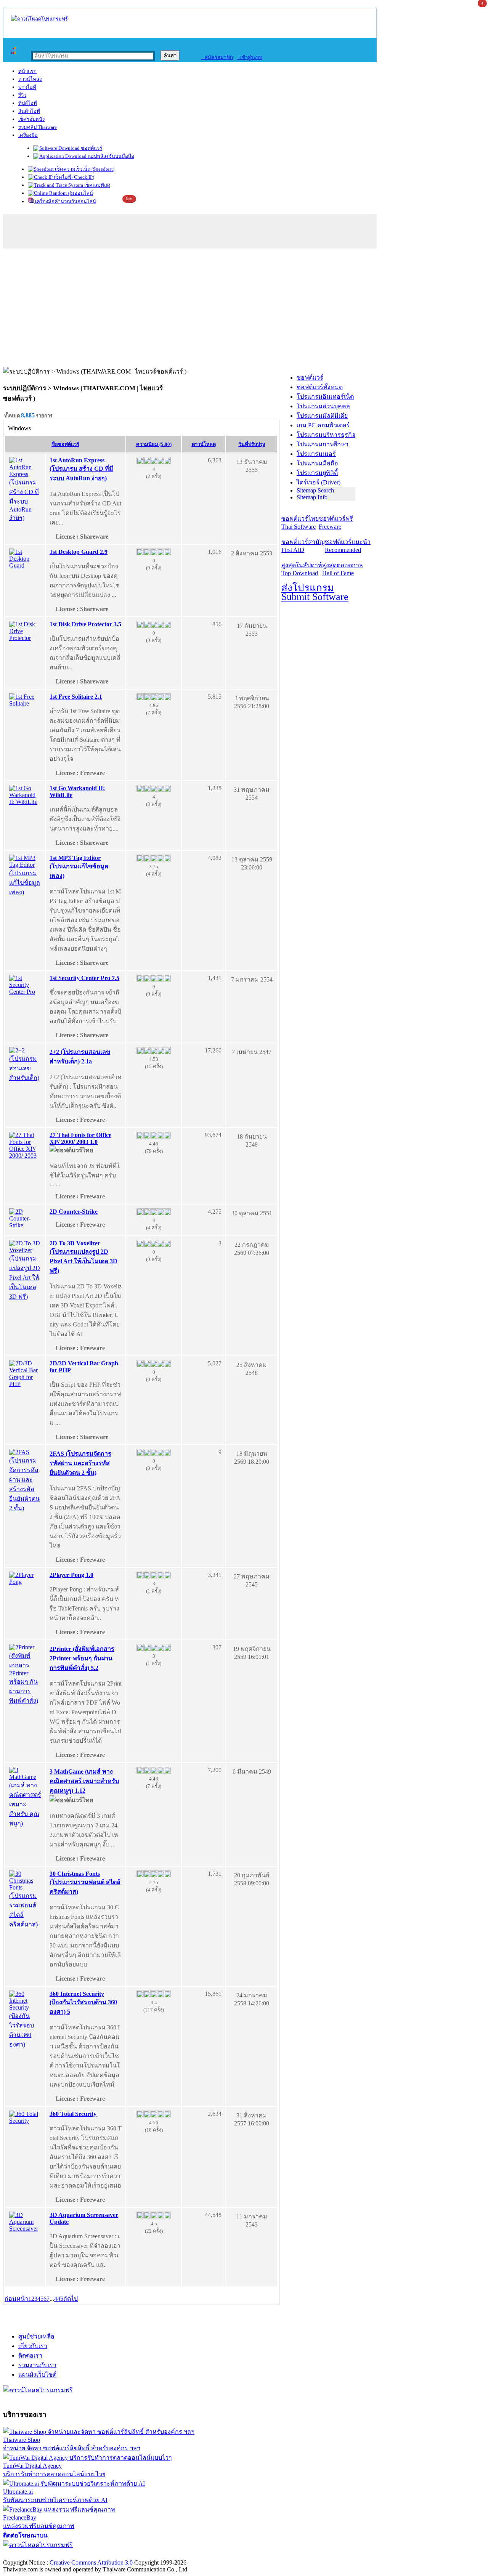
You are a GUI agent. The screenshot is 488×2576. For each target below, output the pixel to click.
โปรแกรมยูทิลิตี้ (317, 473)
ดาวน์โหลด (30, 79)
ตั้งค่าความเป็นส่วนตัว (32, 2554)
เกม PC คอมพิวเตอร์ (323, 425)
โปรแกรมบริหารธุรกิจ (326, 435)
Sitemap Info (312, 497)
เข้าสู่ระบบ (250, 57)
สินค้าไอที (29, 111)
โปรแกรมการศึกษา (323, 444)
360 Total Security (73, 2114)
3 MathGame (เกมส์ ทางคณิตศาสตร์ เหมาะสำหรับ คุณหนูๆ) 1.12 (84, 1781)
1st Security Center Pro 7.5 (84, 978)
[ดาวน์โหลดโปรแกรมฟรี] (39, 19)
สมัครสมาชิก (217, 57)
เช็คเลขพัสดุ (97, 185)
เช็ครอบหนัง (31, 119)
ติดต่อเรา (30, 2355)
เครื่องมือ (28, 135)
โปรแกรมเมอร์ (316, 454)
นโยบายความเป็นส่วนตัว (101, 2554)
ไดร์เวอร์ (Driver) (319, 482)
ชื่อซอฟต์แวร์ (65, 444)
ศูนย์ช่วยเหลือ (36, 2336)
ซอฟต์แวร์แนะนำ (348, 546)
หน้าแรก (27, 71)
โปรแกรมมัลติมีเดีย (322, 416)
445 (59, 2299)
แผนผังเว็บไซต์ (37, 2375)
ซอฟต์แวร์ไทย (300, 523)
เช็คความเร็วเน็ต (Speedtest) (84, 169)
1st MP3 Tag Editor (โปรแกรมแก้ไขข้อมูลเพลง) (79, 867)
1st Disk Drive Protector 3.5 (85, 624)
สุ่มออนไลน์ (80, 193)
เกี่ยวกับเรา (33, 2346)
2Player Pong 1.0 (71, 1575)
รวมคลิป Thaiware (38, 127)
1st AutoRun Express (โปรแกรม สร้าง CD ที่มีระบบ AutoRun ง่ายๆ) (81, 469)
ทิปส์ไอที (28, 103)
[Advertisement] (244, 310)
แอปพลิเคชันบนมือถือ (110, 156)
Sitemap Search (315, 490)
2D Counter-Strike (74, 1212)
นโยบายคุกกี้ (157, 2554)
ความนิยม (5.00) (154, 444)
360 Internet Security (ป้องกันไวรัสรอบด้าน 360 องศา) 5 (83, 2003)
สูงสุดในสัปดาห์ (302, 569)
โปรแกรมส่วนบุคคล (323, 406)
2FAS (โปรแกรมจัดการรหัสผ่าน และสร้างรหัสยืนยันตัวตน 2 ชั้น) (80, 1463)
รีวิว (22, 95)
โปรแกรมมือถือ (317, 463)
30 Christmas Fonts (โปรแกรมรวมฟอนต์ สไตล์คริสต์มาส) (85, 1883)
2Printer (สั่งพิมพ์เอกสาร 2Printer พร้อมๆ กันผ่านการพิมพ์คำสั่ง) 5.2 (82, 1658)
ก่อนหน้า (16, 2299)
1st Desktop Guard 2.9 (79, 552)
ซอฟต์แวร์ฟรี (336, 523)
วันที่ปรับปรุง (252, 444)
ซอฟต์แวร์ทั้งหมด (320, 387)
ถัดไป (71, 2299)
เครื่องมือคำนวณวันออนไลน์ (65, 201)
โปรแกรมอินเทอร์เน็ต (325, 397)
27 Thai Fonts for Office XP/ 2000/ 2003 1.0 (80, 1138)
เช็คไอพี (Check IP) (73, 177)
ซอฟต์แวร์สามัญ (303, 546)
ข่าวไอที (27, 87)
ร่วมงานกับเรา (37, 2365)
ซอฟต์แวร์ (91, 148)
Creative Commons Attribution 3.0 (91, 2562)
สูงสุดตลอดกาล (343, 569)
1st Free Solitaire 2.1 (76, 697)
